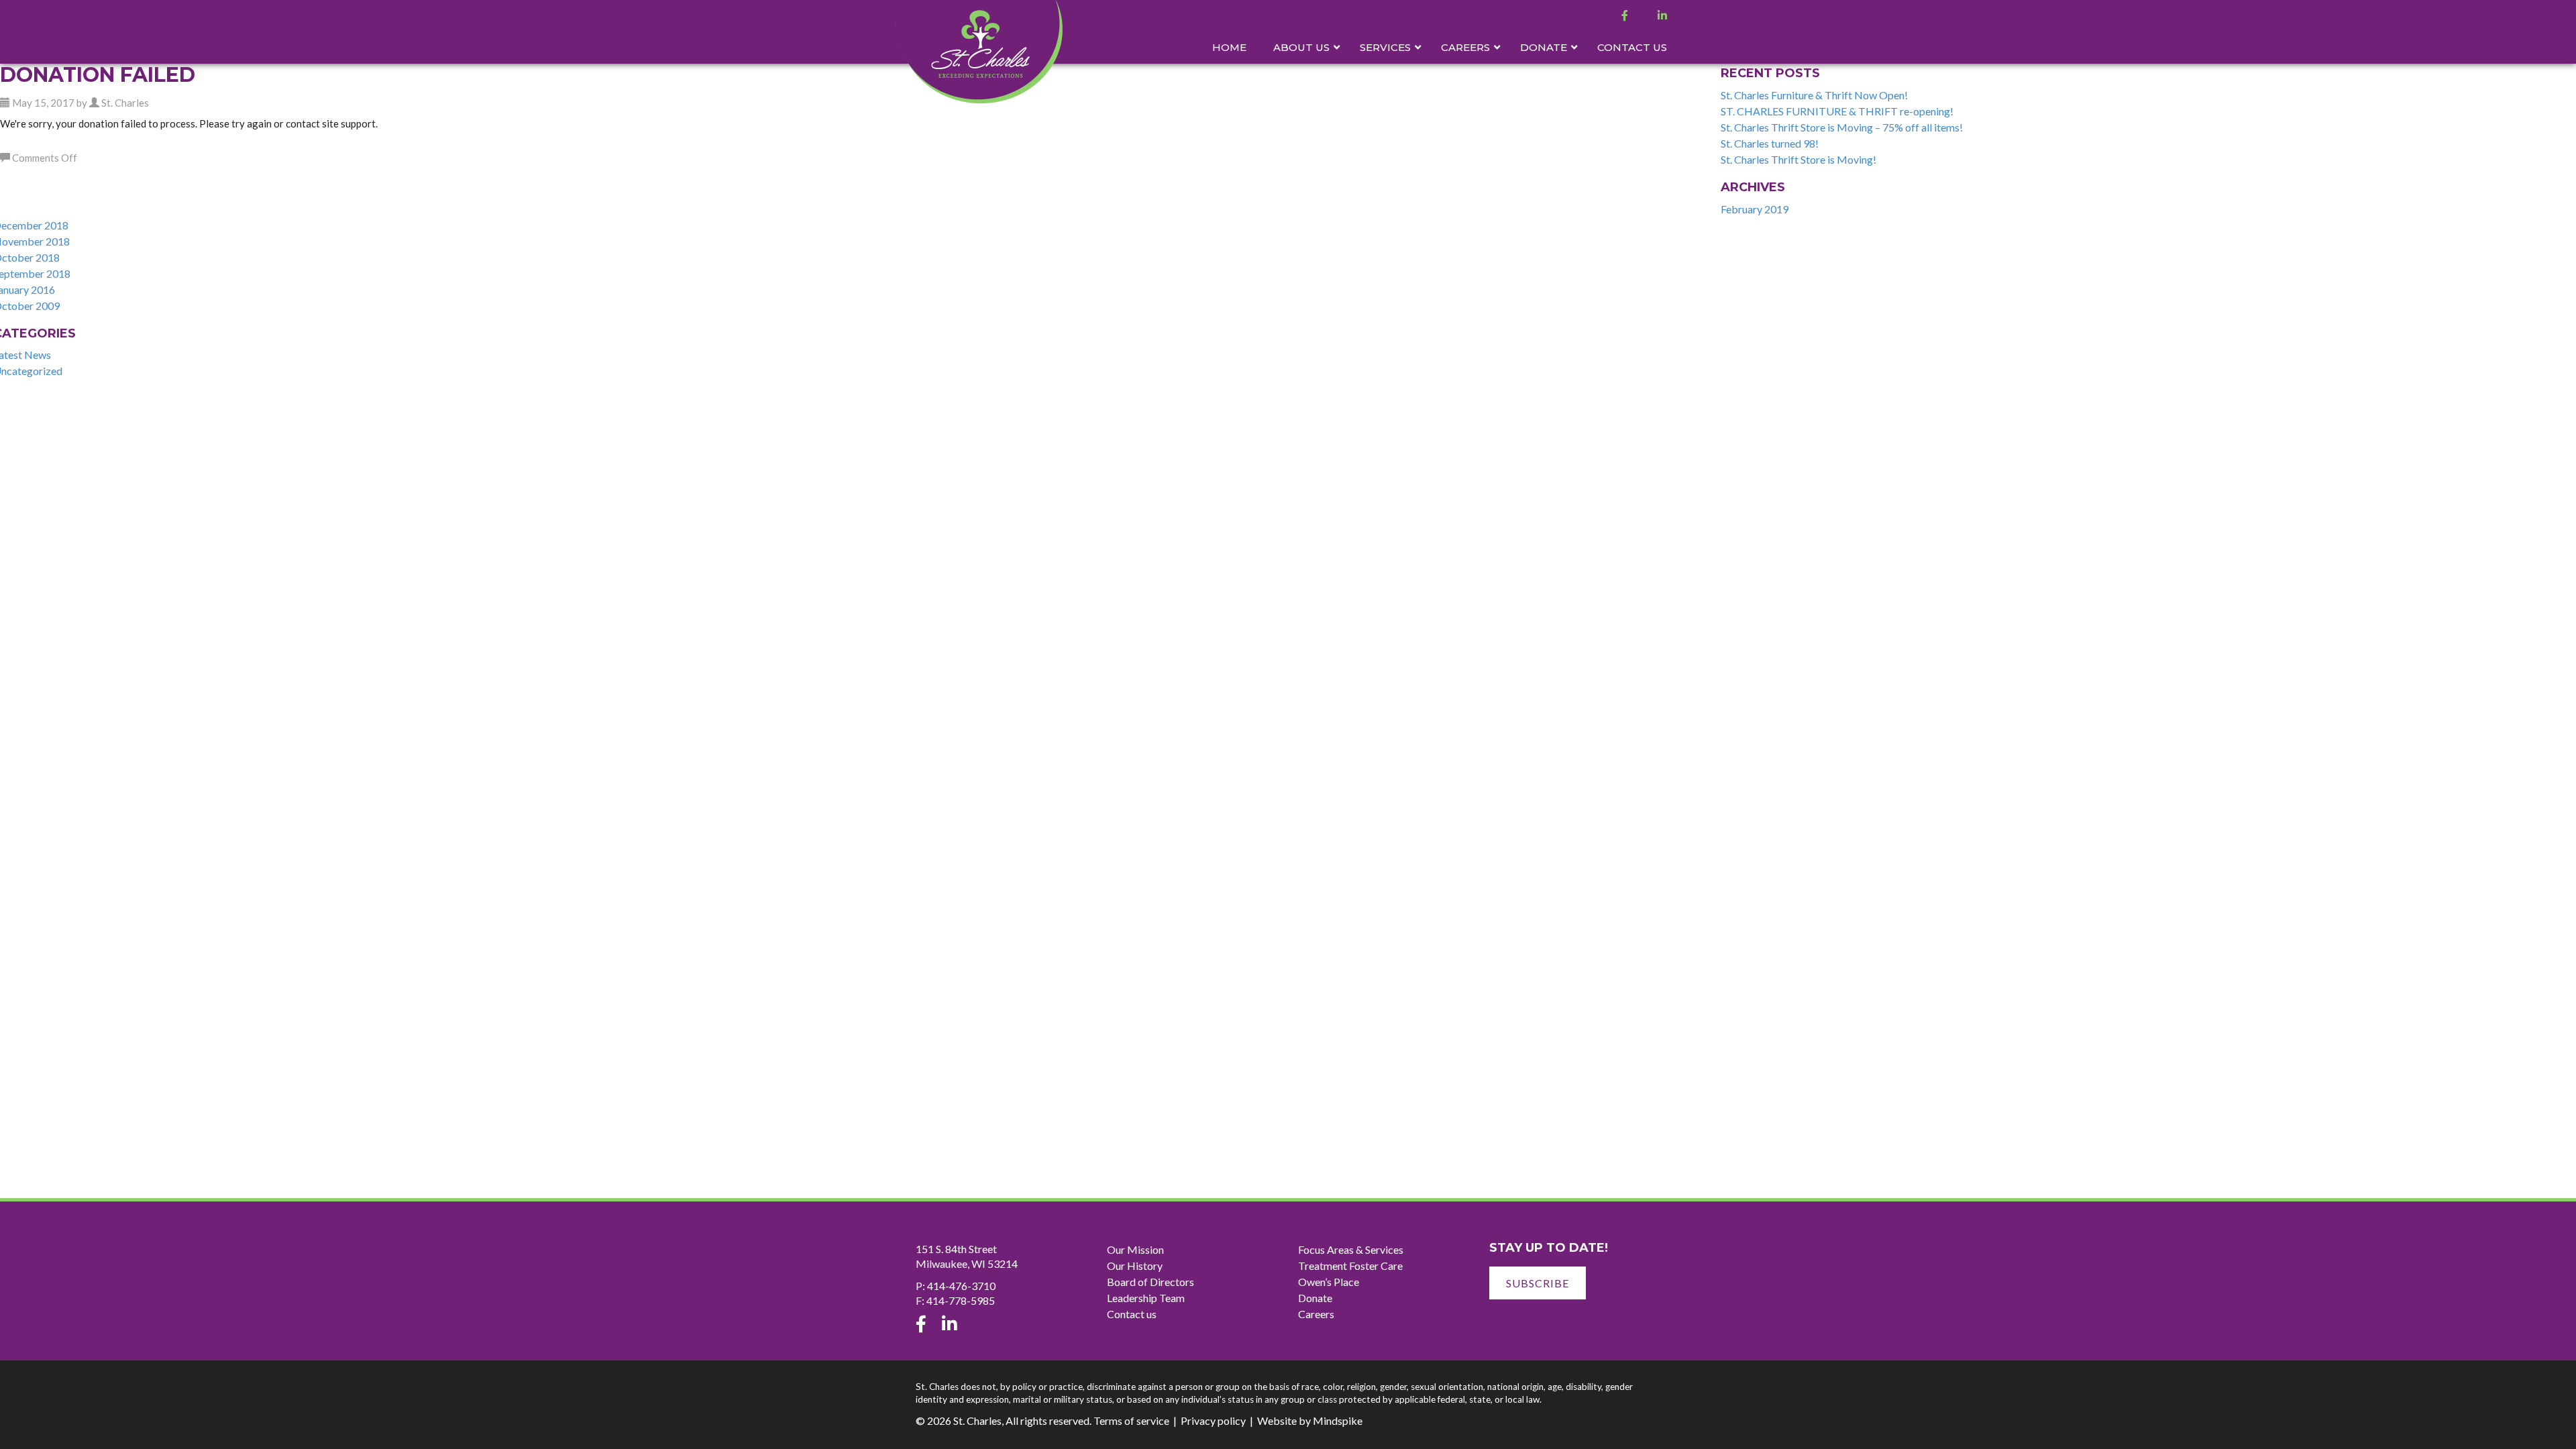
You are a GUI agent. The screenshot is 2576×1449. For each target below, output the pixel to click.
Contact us (1132, 1314)
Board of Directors (1150, 1282)
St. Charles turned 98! (1770, 143)
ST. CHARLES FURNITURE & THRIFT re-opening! (1837, 111)
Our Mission (1135, 1249)
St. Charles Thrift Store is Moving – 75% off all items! (1842, 127)
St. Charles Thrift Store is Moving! (1799, 159)
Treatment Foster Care (1350, 1266)
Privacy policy (1213, 1420)
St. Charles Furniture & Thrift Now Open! (1814, 95)
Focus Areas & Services (1351, 1249)
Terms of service (1131, 1420)
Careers (1316, 1314)
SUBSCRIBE (1538, 1283)
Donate (1315, 1298)
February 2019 (1755, 209)
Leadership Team (1146, 1298)
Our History (1135, 1266)
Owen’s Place (1329, 1282)
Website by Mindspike (1310, 1420)
